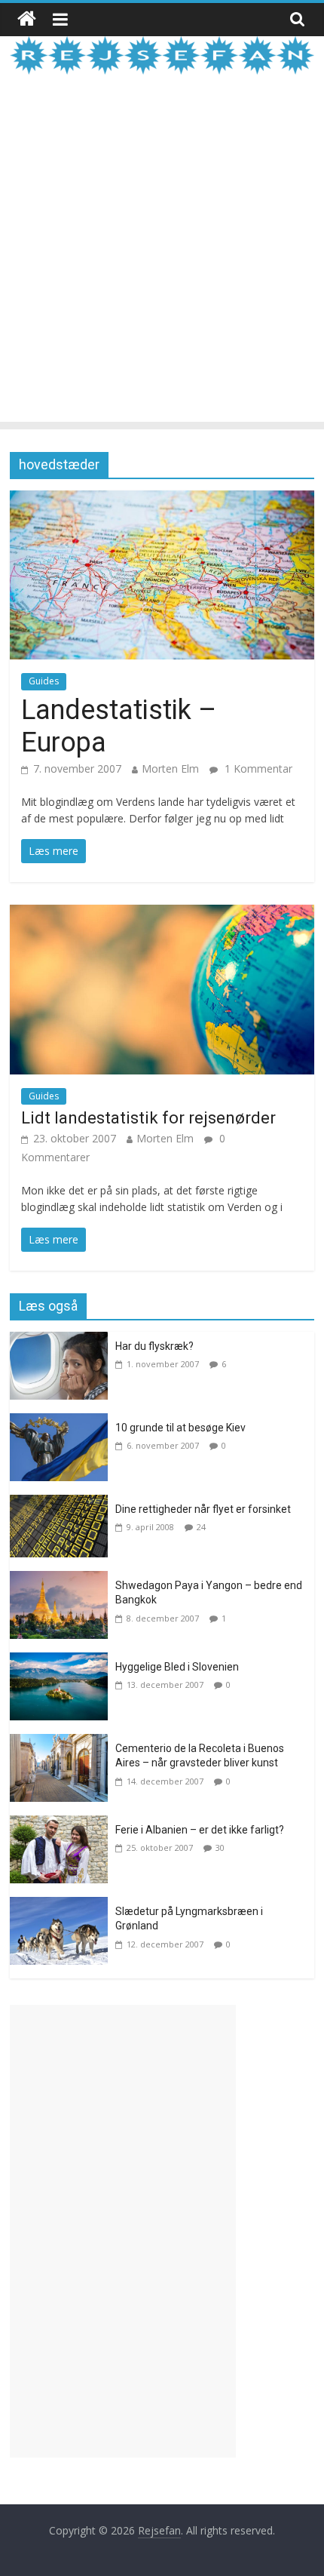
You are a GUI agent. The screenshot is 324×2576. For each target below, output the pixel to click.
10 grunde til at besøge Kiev (180, 1428)
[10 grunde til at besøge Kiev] (63, 1422)
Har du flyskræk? (154, 1346)
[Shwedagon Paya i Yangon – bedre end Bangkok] (63, 1580)
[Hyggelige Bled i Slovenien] (63, 1661)
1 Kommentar (257, 768)
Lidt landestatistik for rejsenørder (148, 1118)
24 (201, 1527)
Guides (44, 681)
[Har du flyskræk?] (63, 1341)
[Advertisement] (162, 260)
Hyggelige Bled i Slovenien (177, 1667)
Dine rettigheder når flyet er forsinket (203, 1509)
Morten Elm (170, 768)
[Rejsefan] (27, 19)
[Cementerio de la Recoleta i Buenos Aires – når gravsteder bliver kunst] (63, 1743)
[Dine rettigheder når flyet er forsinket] (63, 1504)
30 (220, 1847)
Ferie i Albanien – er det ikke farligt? (200, 1830)
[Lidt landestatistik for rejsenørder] (162, 914)
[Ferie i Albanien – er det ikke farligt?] (63, 1824)
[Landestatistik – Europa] (162, 500)
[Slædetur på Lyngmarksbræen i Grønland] (63, 1906)
